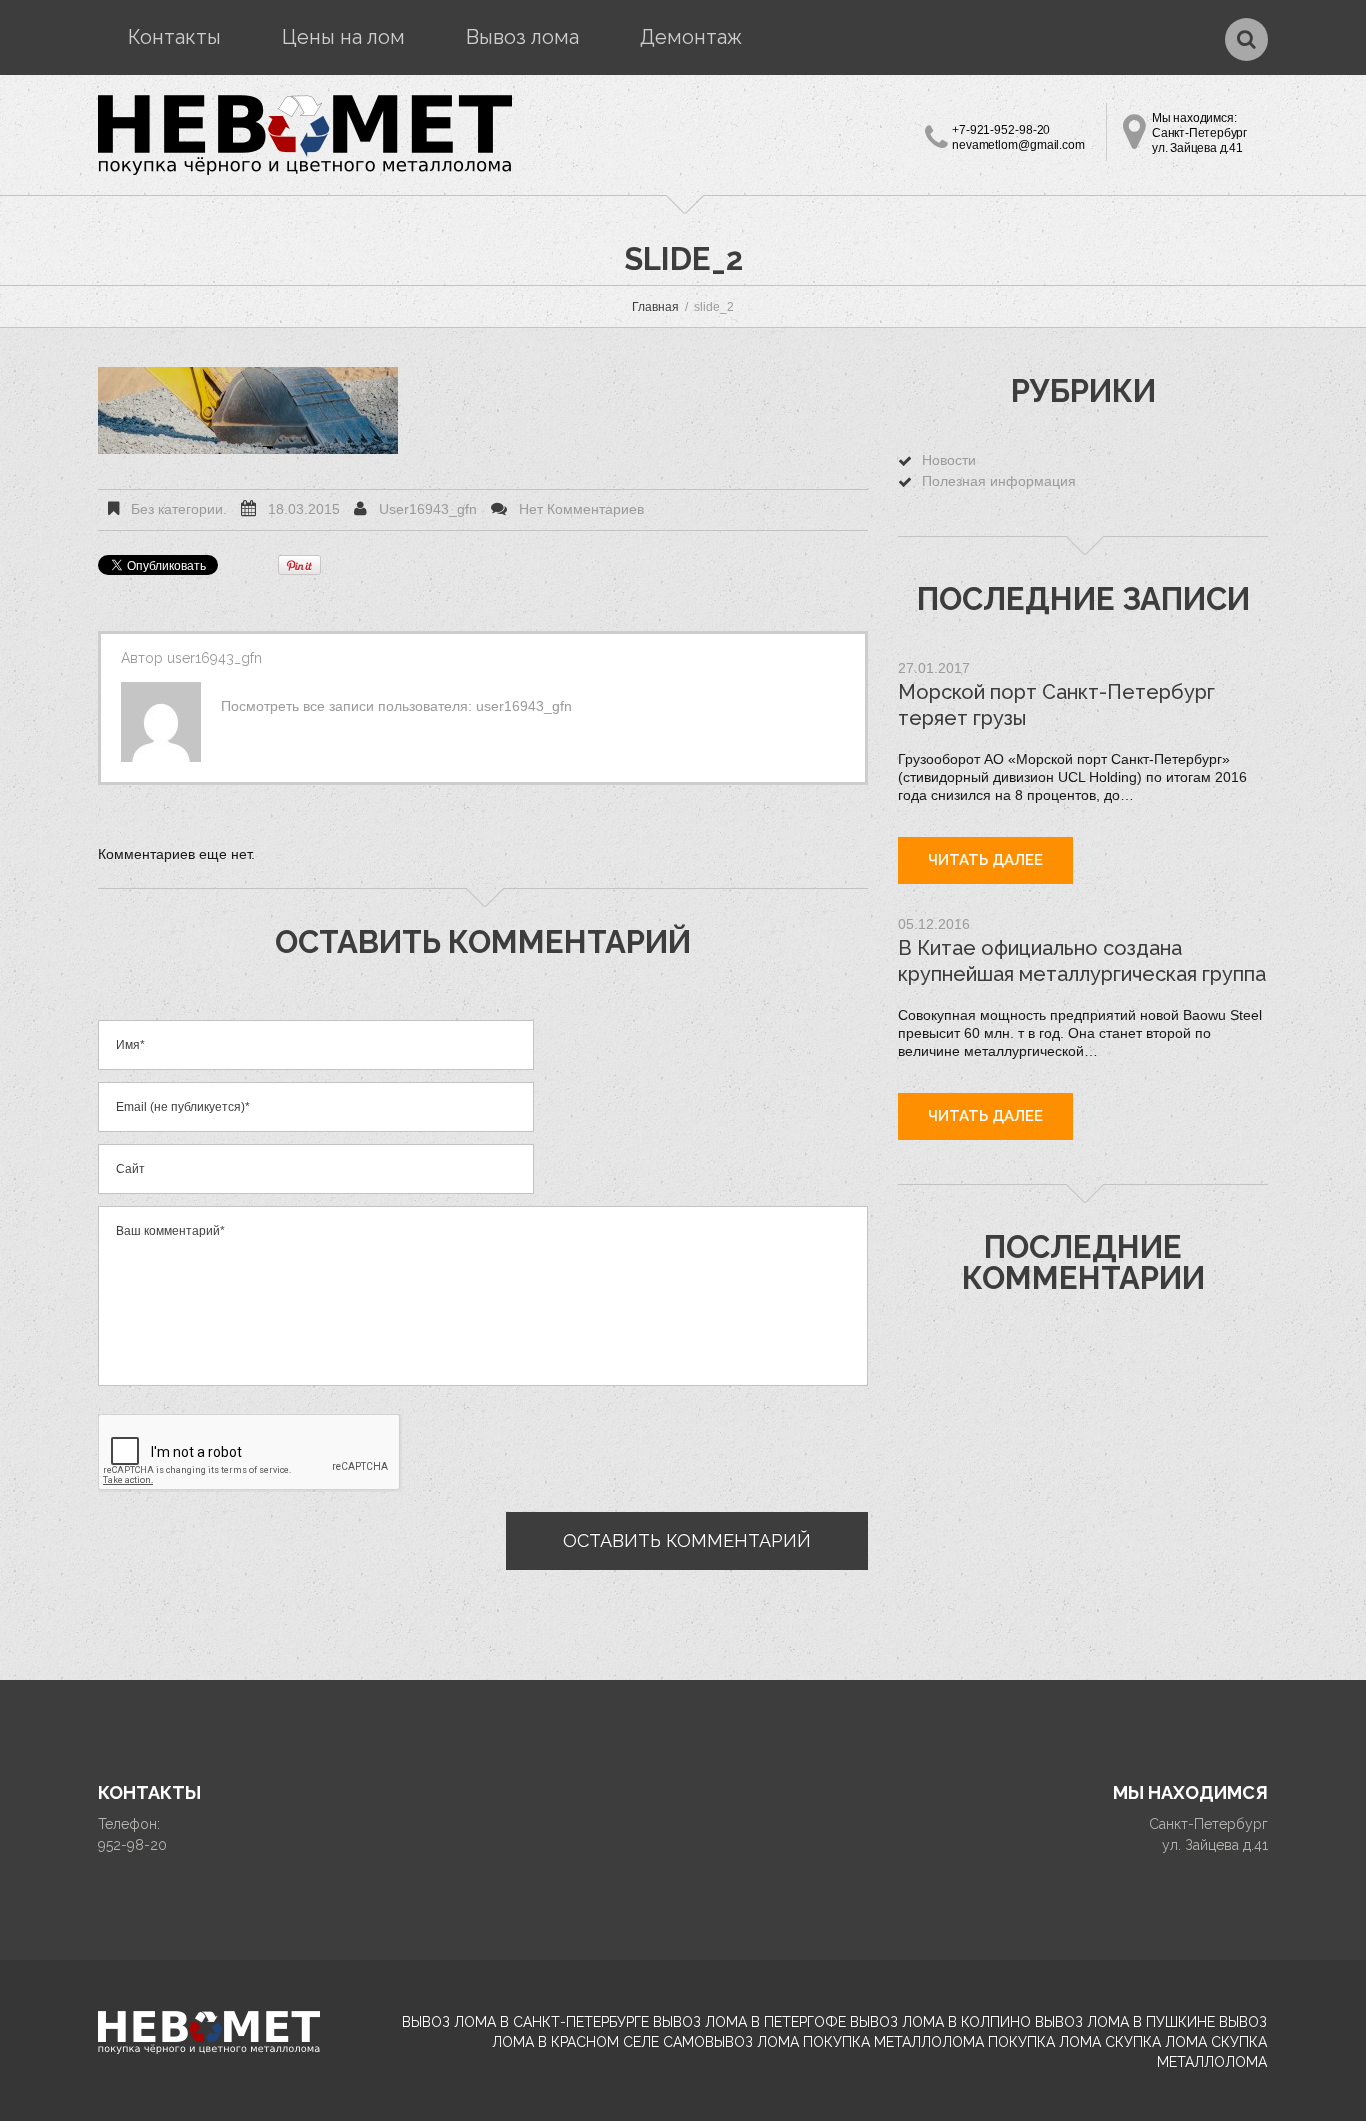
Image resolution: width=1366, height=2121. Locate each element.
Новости (949, 460)
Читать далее (985, 860)
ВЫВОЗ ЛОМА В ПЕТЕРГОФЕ (749, 2022)
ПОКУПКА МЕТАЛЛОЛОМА (893, 2042)
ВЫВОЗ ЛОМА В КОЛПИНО (940, 2022)
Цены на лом (343, 37)
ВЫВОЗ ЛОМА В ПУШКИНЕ (1125, 2022)
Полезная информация (999, 481)
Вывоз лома (522, 37)
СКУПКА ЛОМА (1156, 2042)
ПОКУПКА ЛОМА (1044, 2042)
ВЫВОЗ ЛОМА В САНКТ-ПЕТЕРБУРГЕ (525, 2022)
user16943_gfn (428, 509)
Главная (655, 307)
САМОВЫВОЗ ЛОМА (731, 2042)
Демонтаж (691, 37)
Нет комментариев (581, 509)
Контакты (174, 37)
